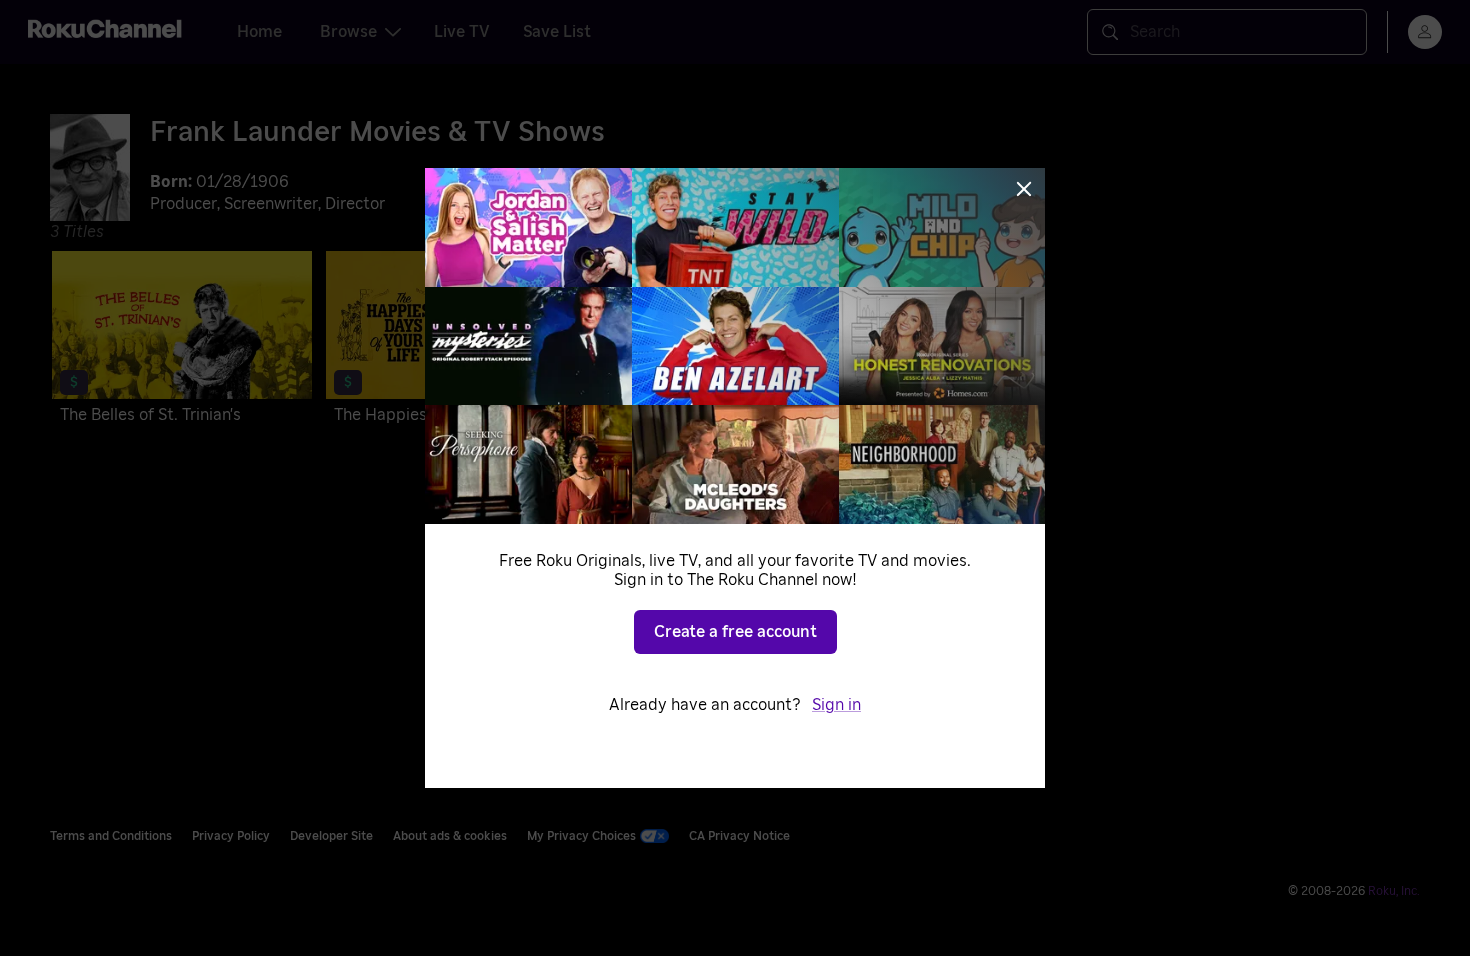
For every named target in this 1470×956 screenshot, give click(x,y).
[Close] (1024, 189)
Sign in (836, 705)
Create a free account (735, 632)
